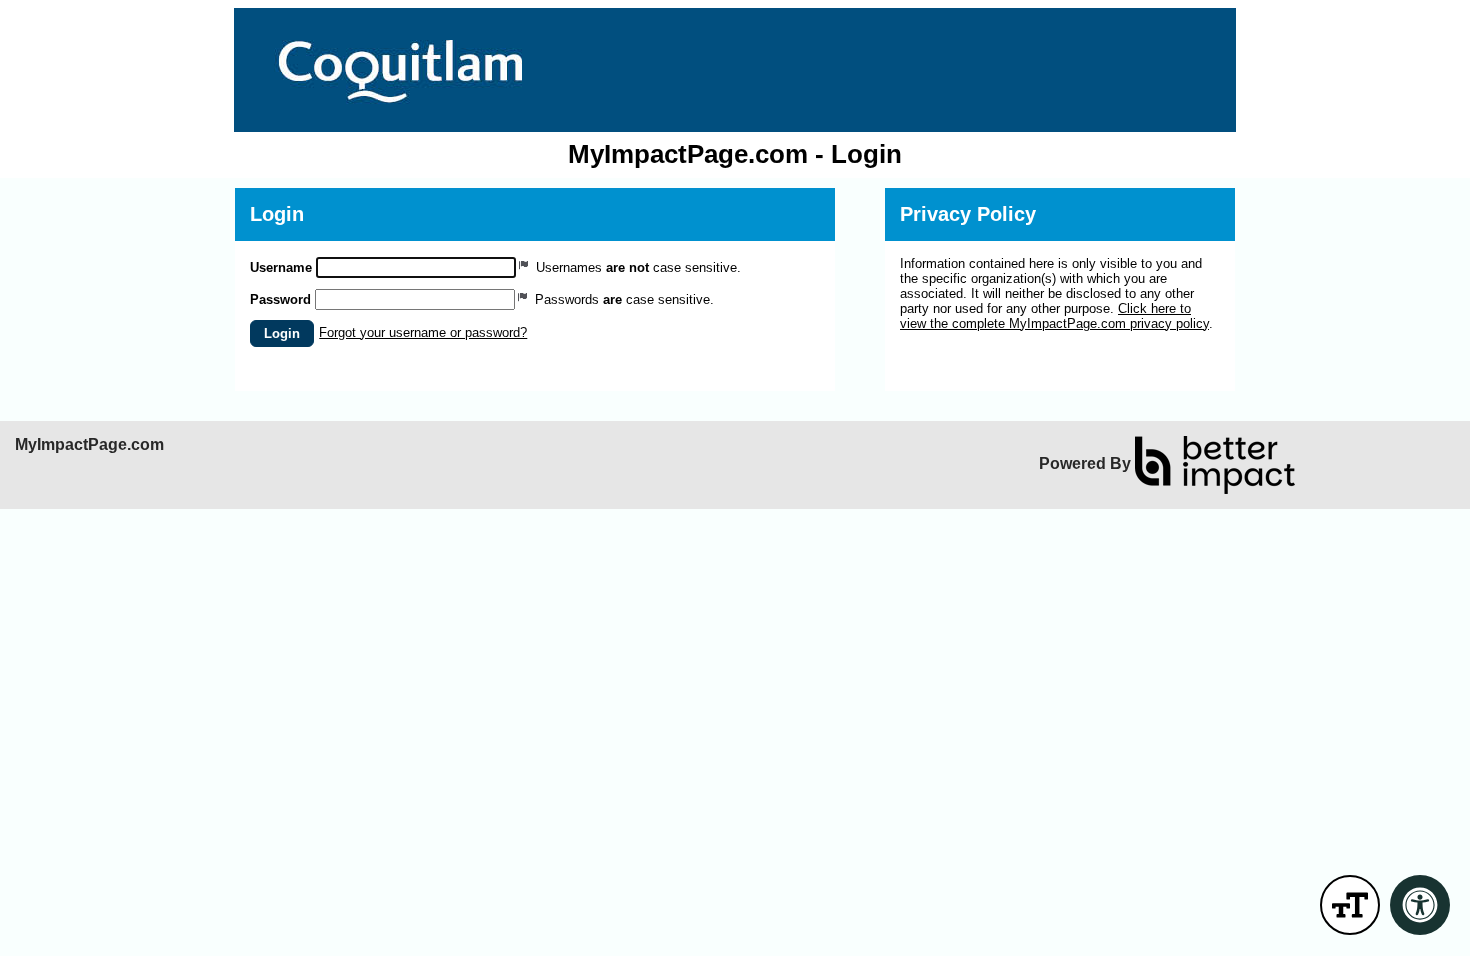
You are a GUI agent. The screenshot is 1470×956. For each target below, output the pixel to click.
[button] (282, 333)
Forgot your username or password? (423, 332)
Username (281, 267)
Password (280, 299)
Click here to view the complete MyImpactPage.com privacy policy (1054, 316)
